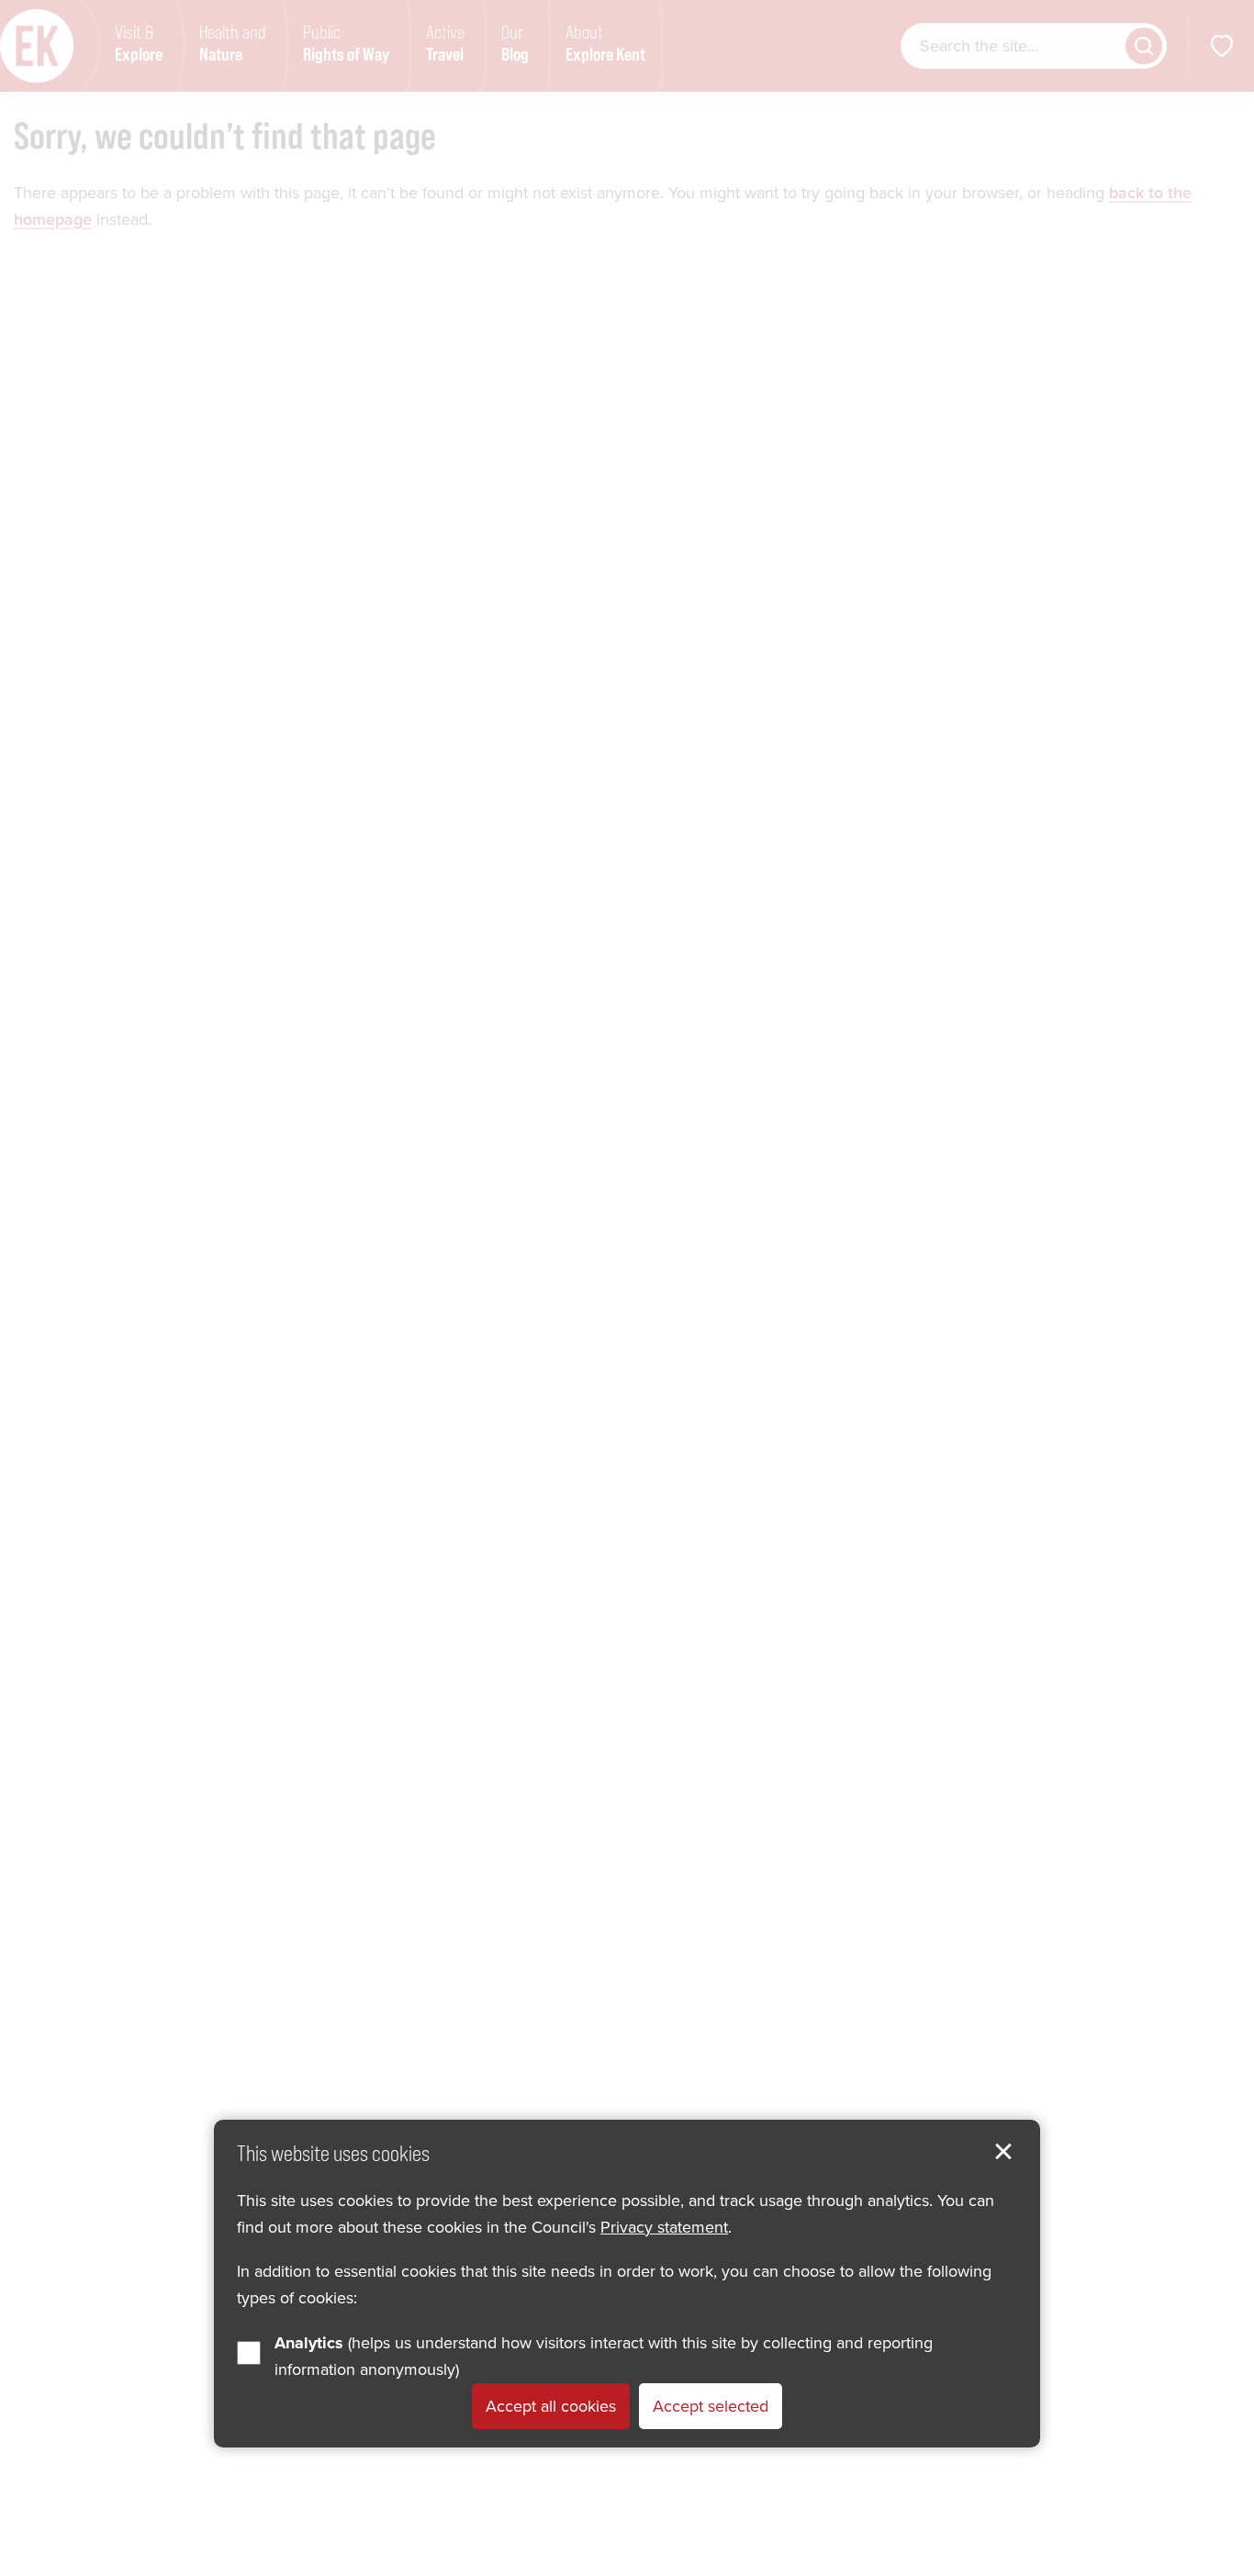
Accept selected (711, 2406)
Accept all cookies (551, 2406)
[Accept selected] (1003, 2152)
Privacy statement (664, 2227)
